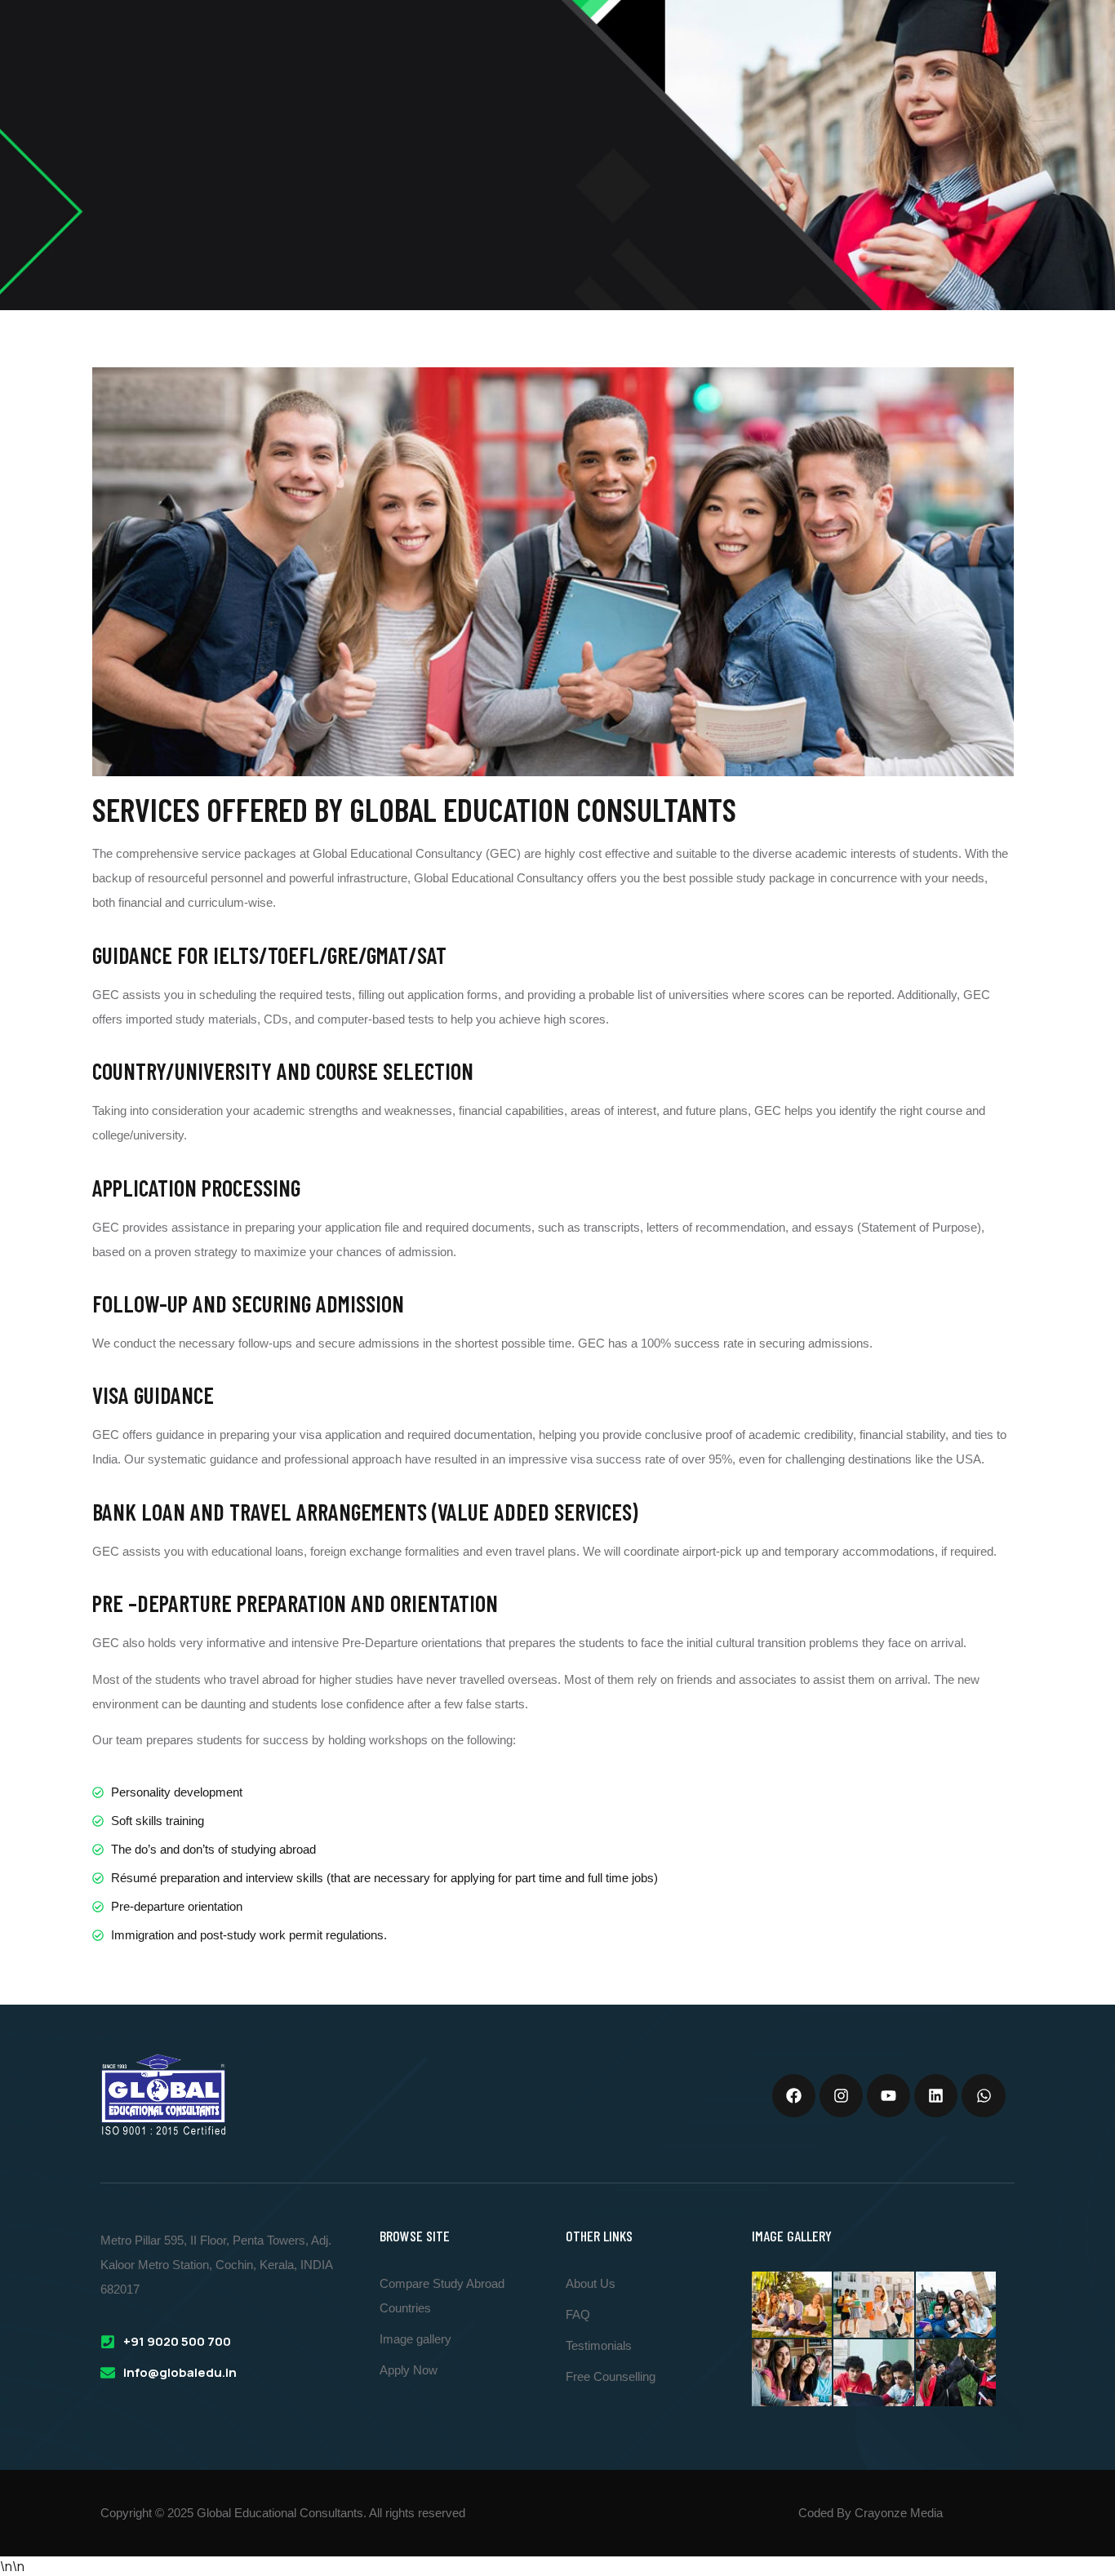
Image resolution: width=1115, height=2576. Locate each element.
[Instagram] (841, 2096)
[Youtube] (888, 2096)
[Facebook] (794, 2096)
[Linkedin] (936, 2096)
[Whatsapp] (983, 2096)
